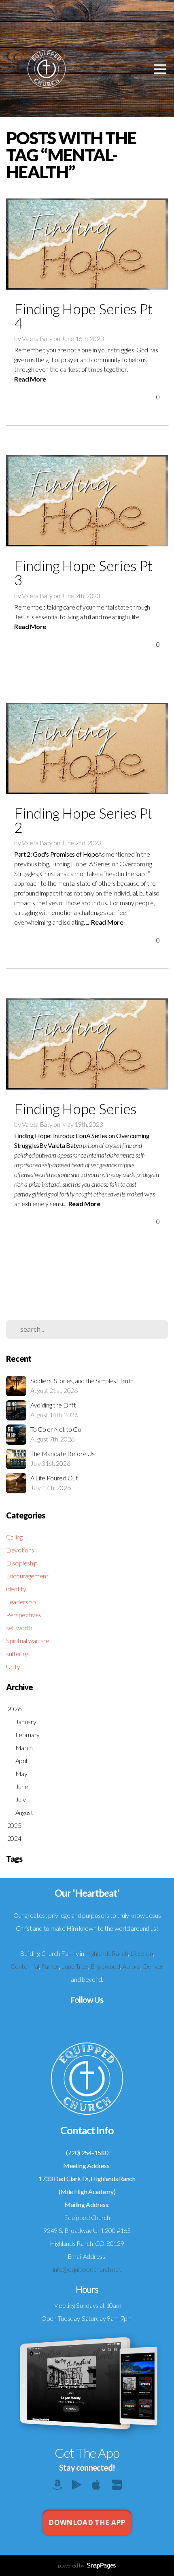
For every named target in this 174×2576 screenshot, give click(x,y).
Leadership (21, 1602)
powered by (87, 2565)
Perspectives (24, 1615)
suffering (17, 1654)
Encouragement (27, 1576)
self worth (19, 1628)
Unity (13, 1667)
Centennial (25, 1966)
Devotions (20, 1550)
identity (16, 1589)
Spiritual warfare (28, 1641)
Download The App (87, 2522)
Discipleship (22, 1563)
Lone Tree (75, 1966)
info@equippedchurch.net (87, 2269)
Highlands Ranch (106, 1953)
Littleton (142, 1953)
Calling (14, 1537)
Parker (50, 1966)
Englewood (105, 1966)
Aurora (131, 1966)
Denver (153, 1966)
